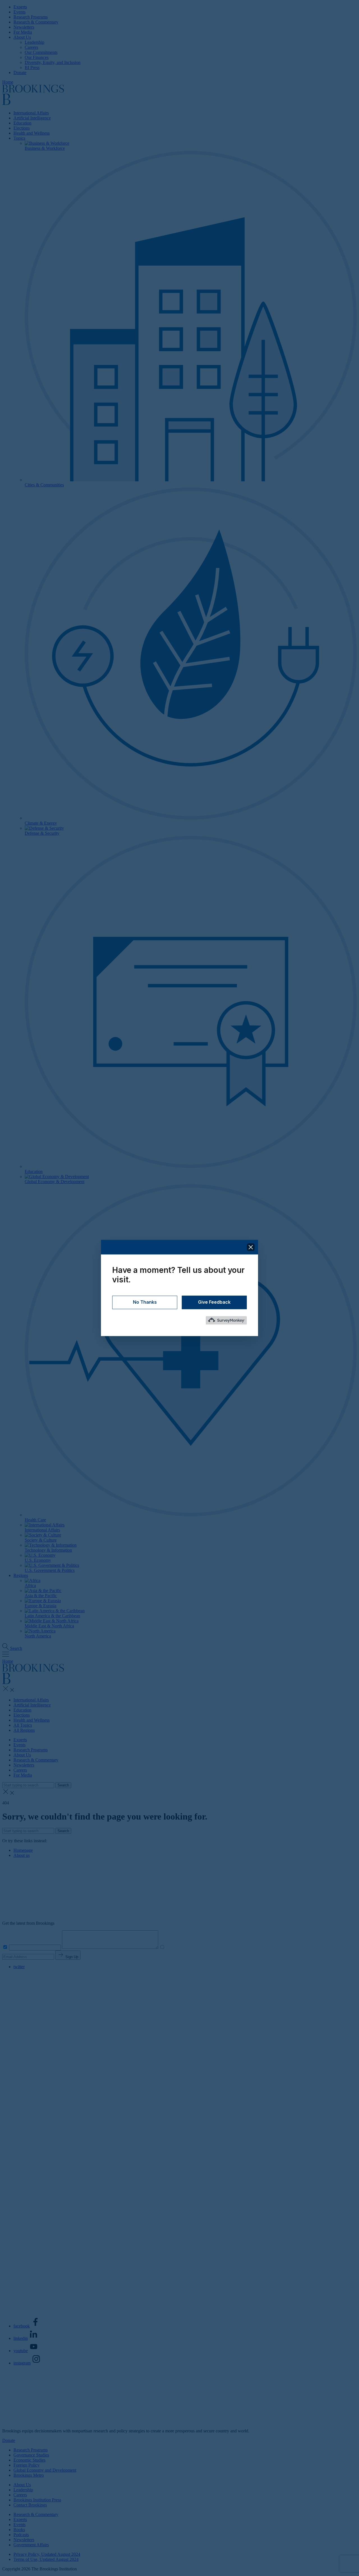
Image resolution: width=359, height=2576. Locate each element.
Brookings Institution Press (37, 2500)
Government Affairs (31, 2545)
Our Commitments (41, 52)
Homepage (23, 1850)
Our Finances (37, 57)
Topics (19, 138)
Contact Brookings (30, 2505)
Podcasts (21, 2535)
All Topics (23, 1725)
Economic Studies (29, 2460)
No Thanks (145, 1302)
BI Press (32, 67)
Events (19, 12)
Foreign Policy (27, 2465)
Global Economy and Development (45, 2470)
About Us (22, 37)
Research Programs (31, 17)
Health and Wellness (32, 133)
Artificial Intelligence (32, 118)
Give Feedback (214, 1302)
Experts (20, 7)
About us (22, 1855)
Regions (21, 1575)
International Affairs (31, 113)
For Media (23, 32)
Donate (20, 73)
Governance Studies (31, 2455)
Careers (31, 47)
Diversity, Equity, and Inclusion (53, 62)
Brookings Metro (29, 2475)
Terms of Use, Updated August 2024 (46, 2559)
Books (19, 2530)
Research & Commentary (36, 22)
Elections (22, 128)
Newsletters (24, 27)
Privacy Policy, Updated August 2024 (47, 2554)
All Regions (24, 1730)
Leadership (34, 42)
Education (22, 123)
